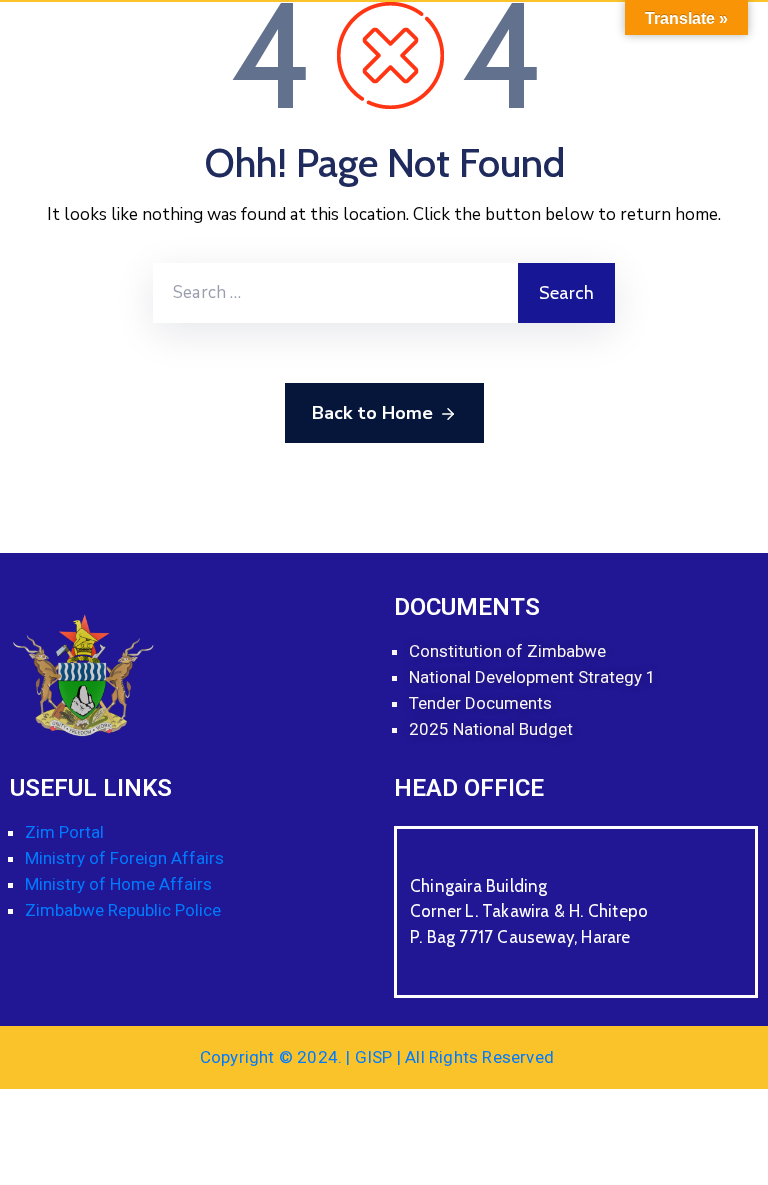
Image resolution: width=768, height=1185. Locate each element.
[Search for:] (335, 293)
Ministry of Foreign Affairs (124, 858)
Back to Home (372, 413)
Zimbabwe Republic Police (125, 910)
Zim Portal (64, 832)
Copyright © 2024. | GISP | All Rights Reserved (377, 1057)
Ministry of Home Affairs (120, 884)
